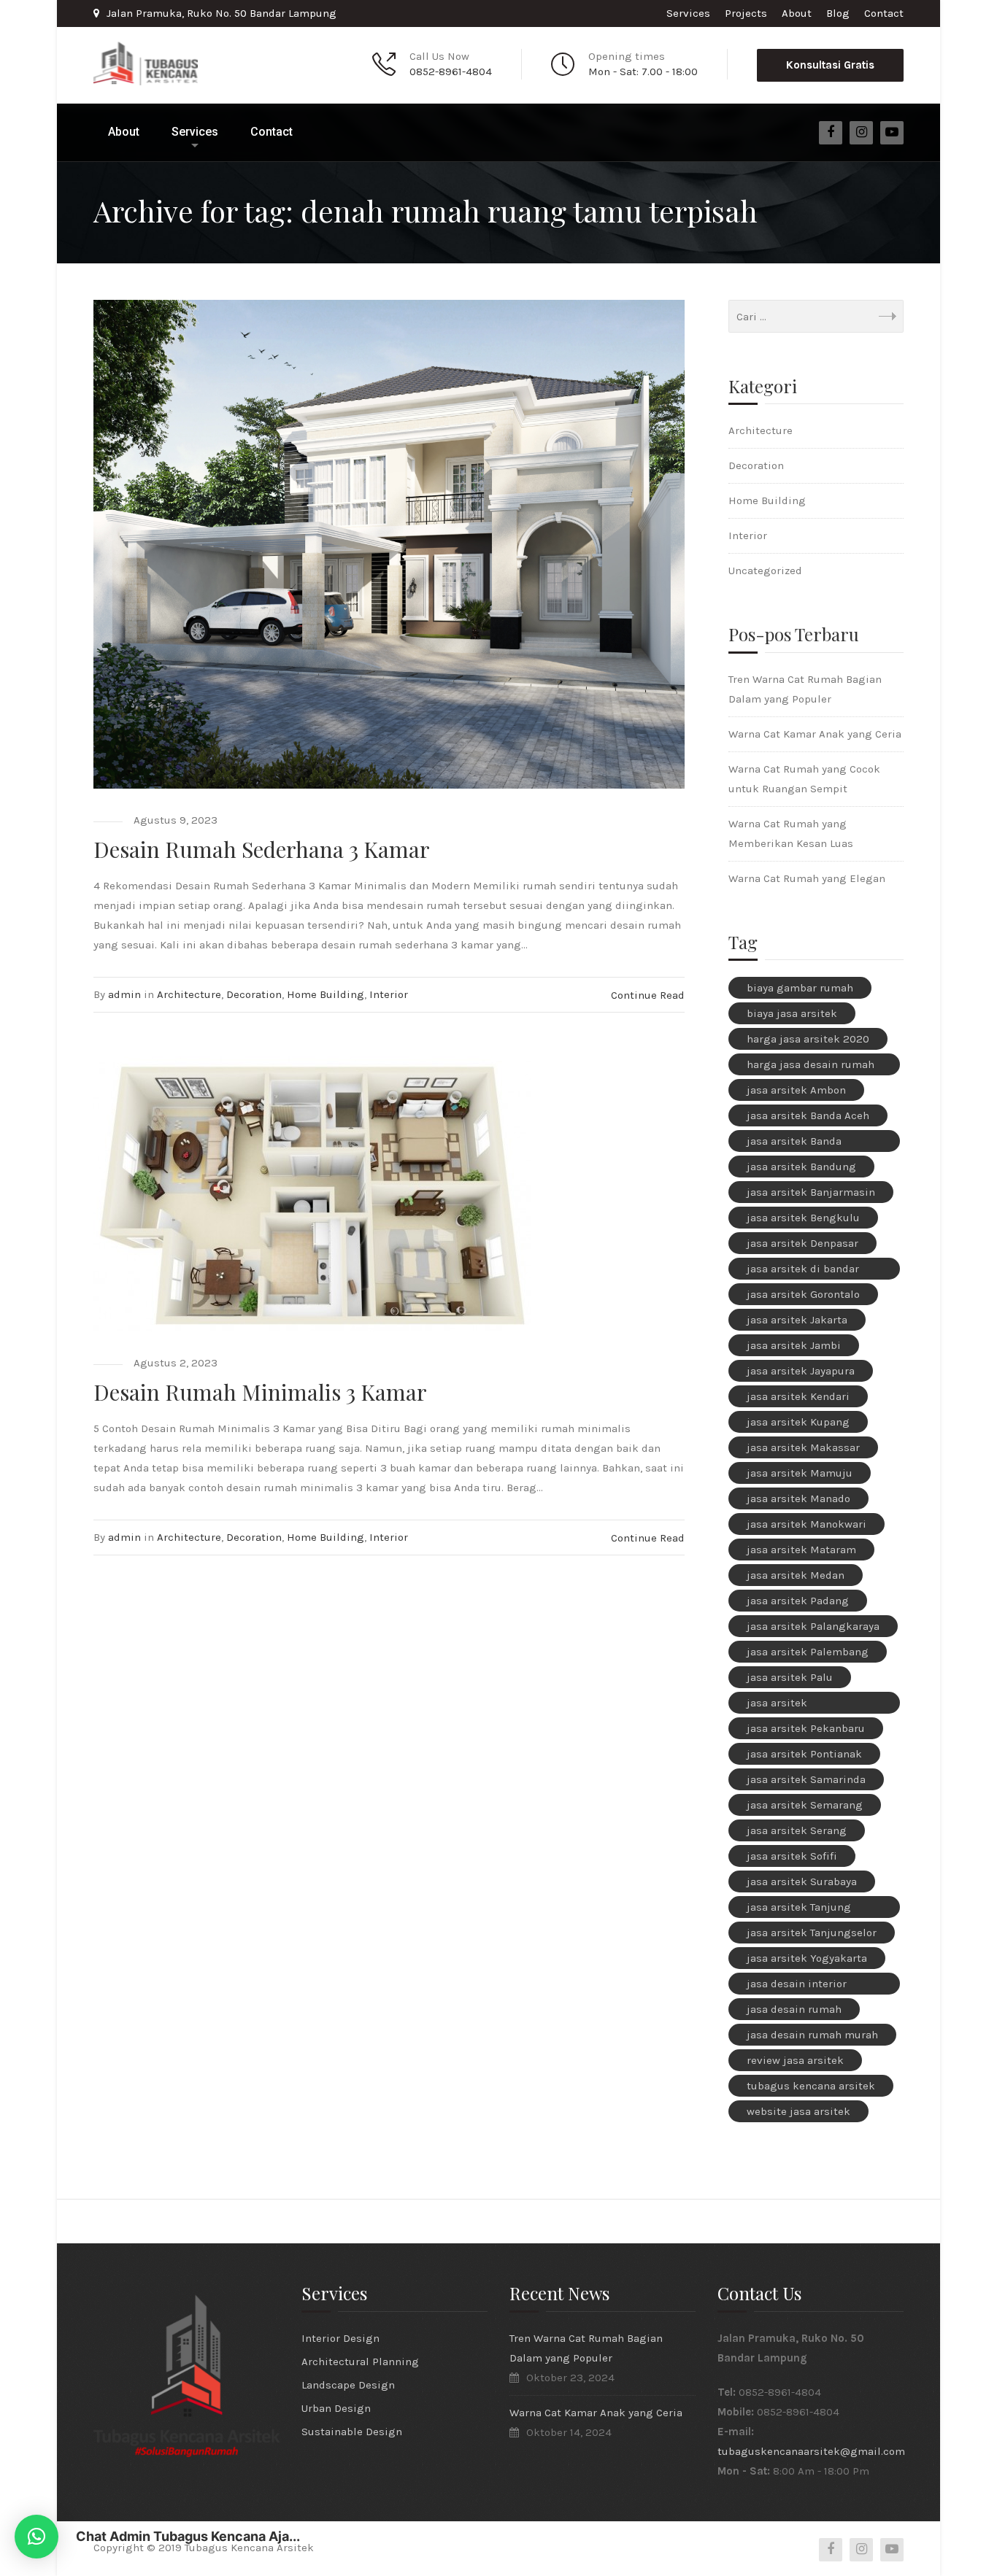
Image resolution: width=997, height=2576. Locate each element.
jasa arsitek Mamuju (800, 1473)
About (797, 13)
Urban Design (336, 2408)
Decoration (254, 994)
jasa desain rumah (794, 2009)
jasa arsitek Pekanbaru (806, 1728)
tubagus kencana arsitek (811, 2086)
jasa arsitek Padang (798, 1601)
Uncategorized (765, 570)
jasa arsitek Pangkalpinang (786, 1705)
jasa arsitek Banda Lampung (794, 1143)
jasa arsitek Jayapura (801, 1371)
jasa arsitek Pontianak (804, 1754)
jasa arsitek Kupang (798, 1422)
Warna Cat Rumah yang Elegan (807, 878)
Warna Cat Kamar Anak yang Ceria (815, 734)
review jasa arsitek (795, 2060)
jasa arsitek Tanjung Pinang (799, 1909)
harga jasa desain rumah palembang (811, 1067)
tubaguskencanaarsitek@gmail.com (811, 2451)
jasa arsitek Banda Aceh (808, 1115)
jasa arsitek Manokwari (807, 1524)
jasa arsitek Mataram (801, 1550)
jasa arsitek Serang (797, 1830)
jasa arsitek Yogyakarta (807, 1958)
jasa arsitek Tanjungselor (812, 1933)
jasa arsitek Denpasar (802, 1243)
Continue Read (648, 995)
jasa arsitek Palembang (808, 1652)
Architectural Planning (360, 2362)
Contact (884, 13)
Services (688, 13)
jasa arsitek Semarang (805, 1805)
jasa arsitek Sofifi (792, 1856)
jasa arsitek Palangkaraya (813, 1626)
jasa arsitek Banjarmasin (811, 1192)
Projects (746, 13)
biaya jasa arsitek (792, 1013)
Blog (838, 13)
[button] (36, 2537)
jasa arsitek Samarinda (806, 1779)
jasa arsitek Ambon (796, 1090)
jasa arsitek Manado (798, 1498)
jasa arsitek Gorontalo (803, 1294)
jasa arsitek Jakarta (797, 1320)
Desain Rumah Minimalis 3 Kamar (260, 1392)
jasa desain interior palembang (797, 1986)
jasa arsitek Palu (790, 1677)
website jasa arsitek (798, 2111)
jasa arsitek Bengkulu (803, 1218)
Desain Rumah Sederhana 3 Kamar (262, 849)
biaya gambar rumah (800, 988)
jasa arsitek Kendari (798, 1396)
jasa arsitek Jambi (794, 1345)
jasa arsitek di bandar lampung (803, 1271)
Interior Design (340, 2338)
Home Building (326, 994)
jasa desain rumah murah (812, 2035)
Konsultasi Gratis (830, 65)
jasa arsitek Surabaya (802, 1881)
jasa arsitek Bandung (801, 1167)
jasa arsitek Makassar (803, 1447)
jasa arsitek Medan (796, 1575)
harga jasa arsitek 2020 (808, 1039)
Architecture (189, 994)
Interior (389, 994)
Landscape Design (348, 2385)
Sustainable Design (352, 2432)
